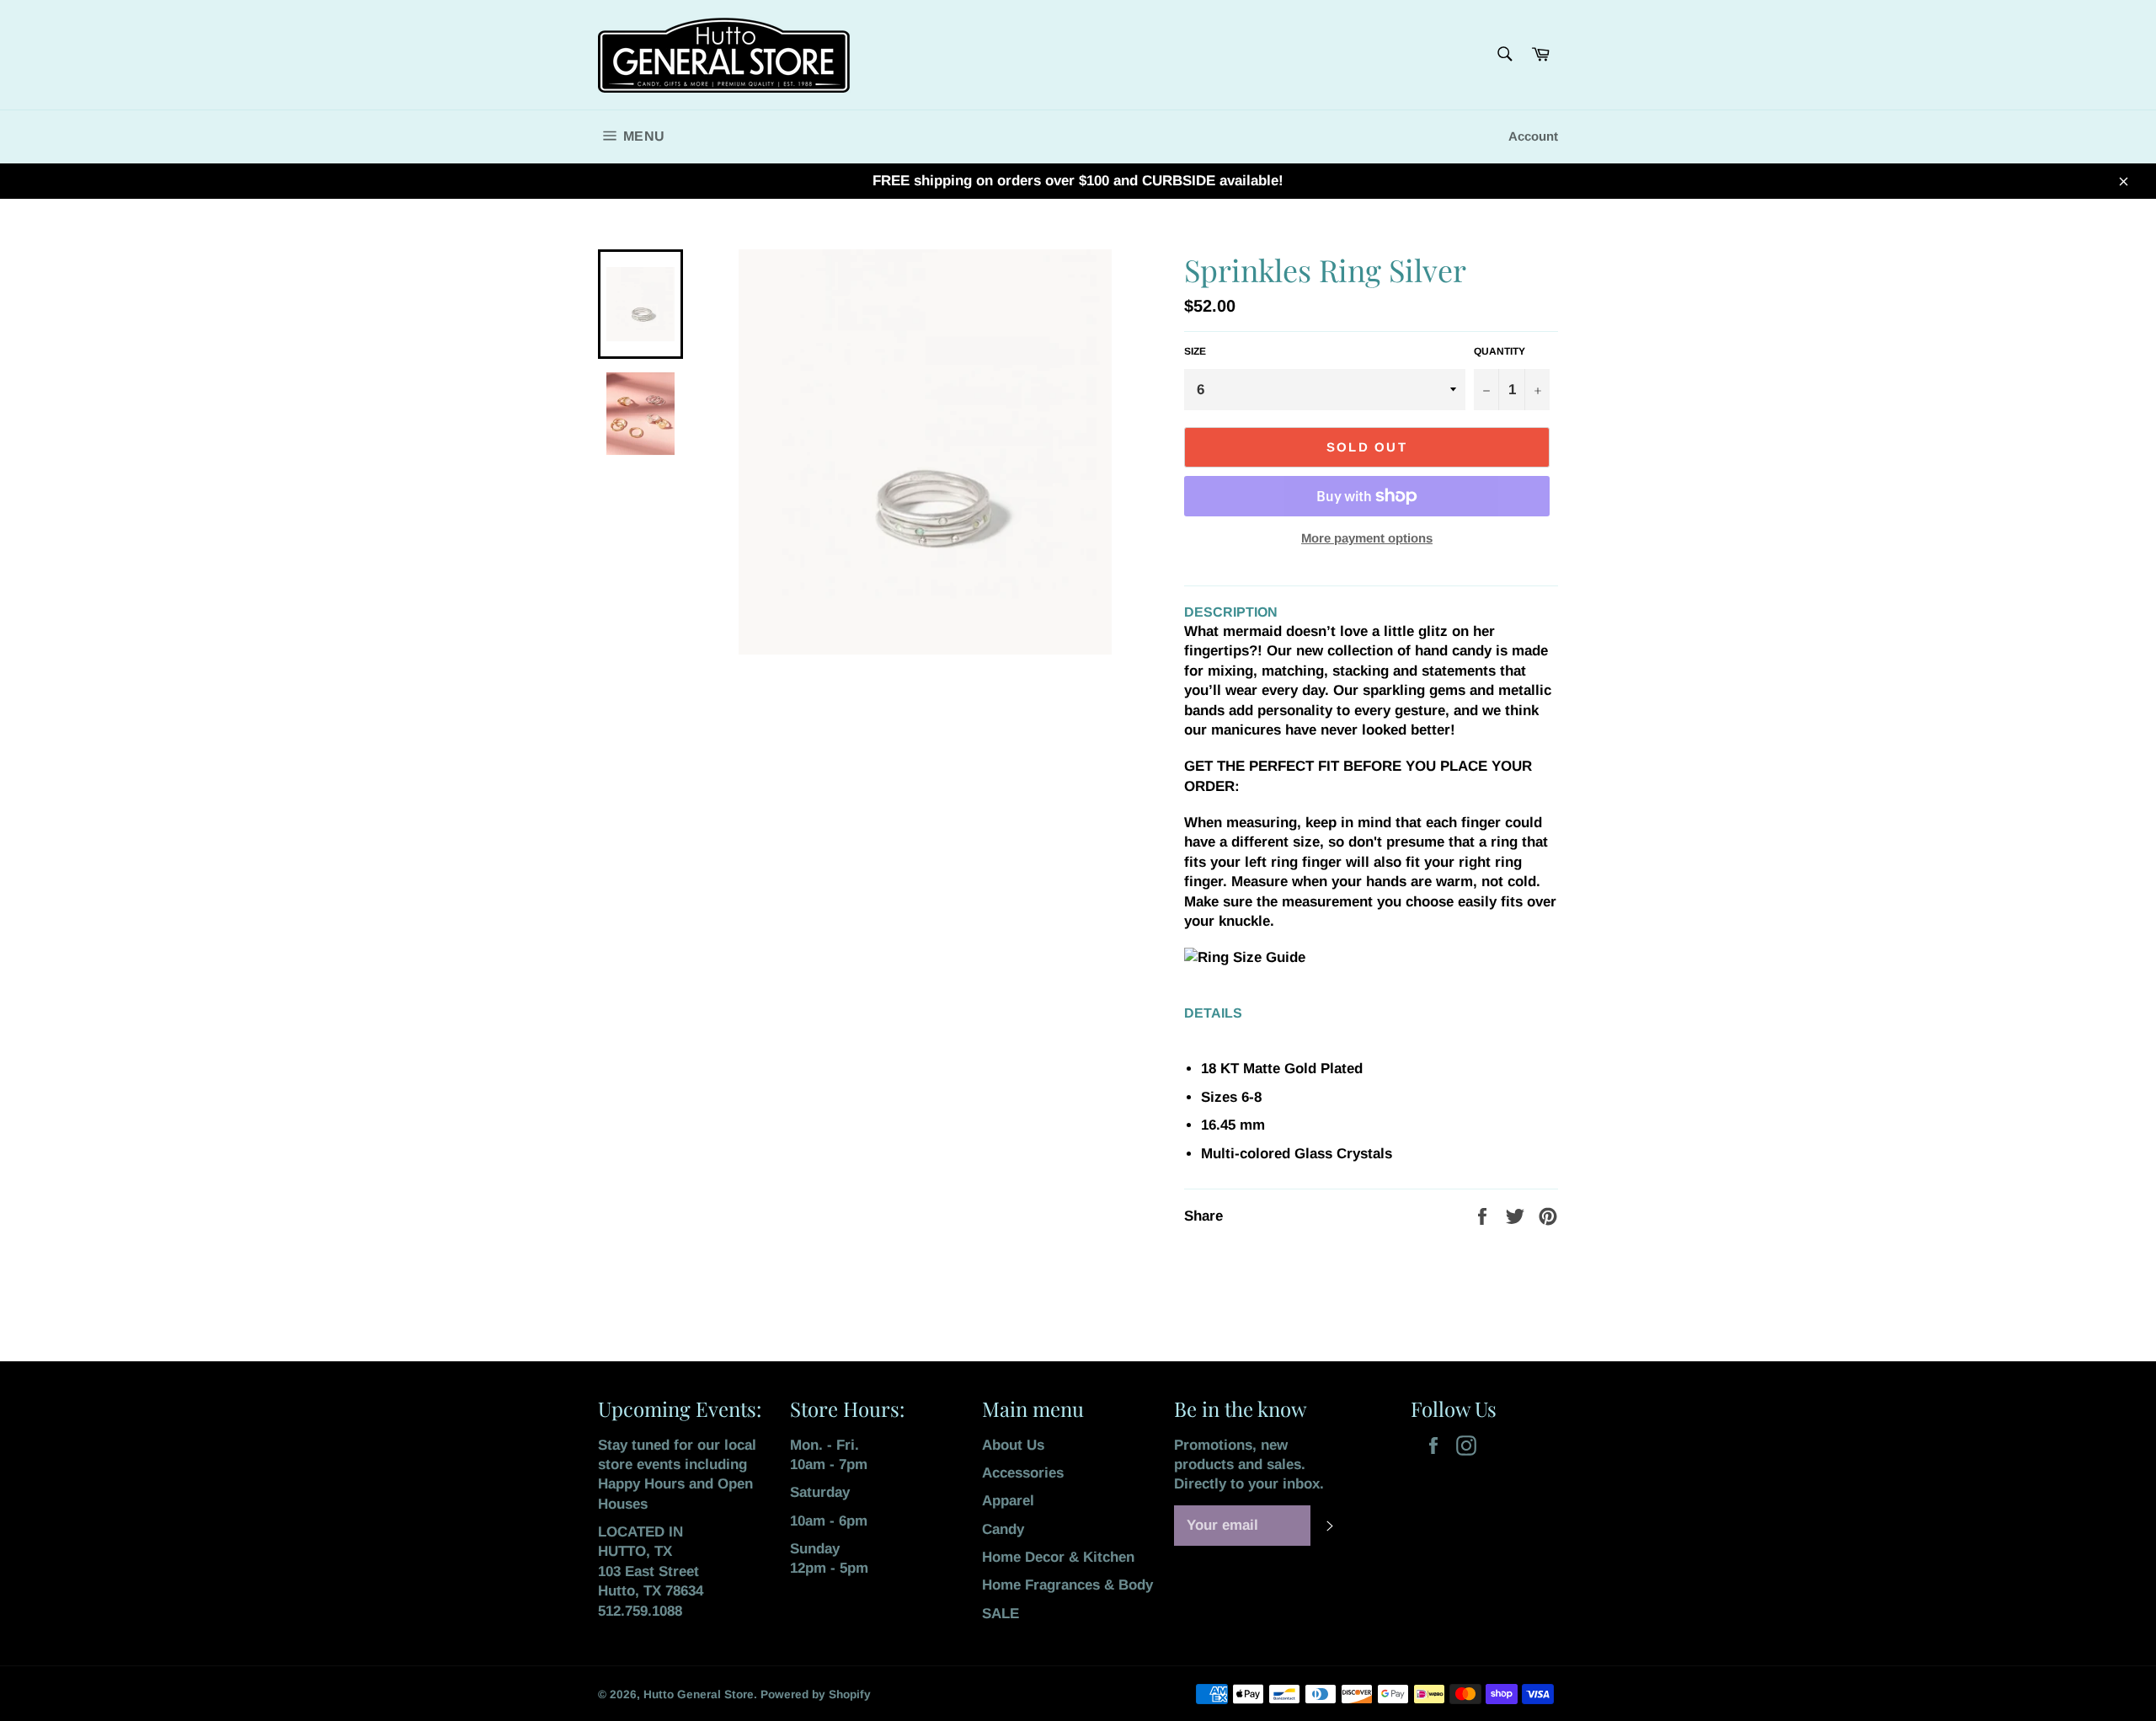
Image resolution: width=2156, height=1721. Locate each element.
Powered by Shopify (816, 1694)
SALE (1001, 1614)
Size (1195, 351)
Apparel (1008, 1501)
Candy (1003, 1529)
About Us (1013, 1445)
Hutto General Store (699, 1694)
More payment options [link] (1367, 538)
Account (1533, 136)
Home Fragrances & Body (1067, 1585)
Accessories (1023, 1473)
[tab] (1371, 883)
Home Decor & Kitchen (1058, 1557)
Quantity (1500, 351)
